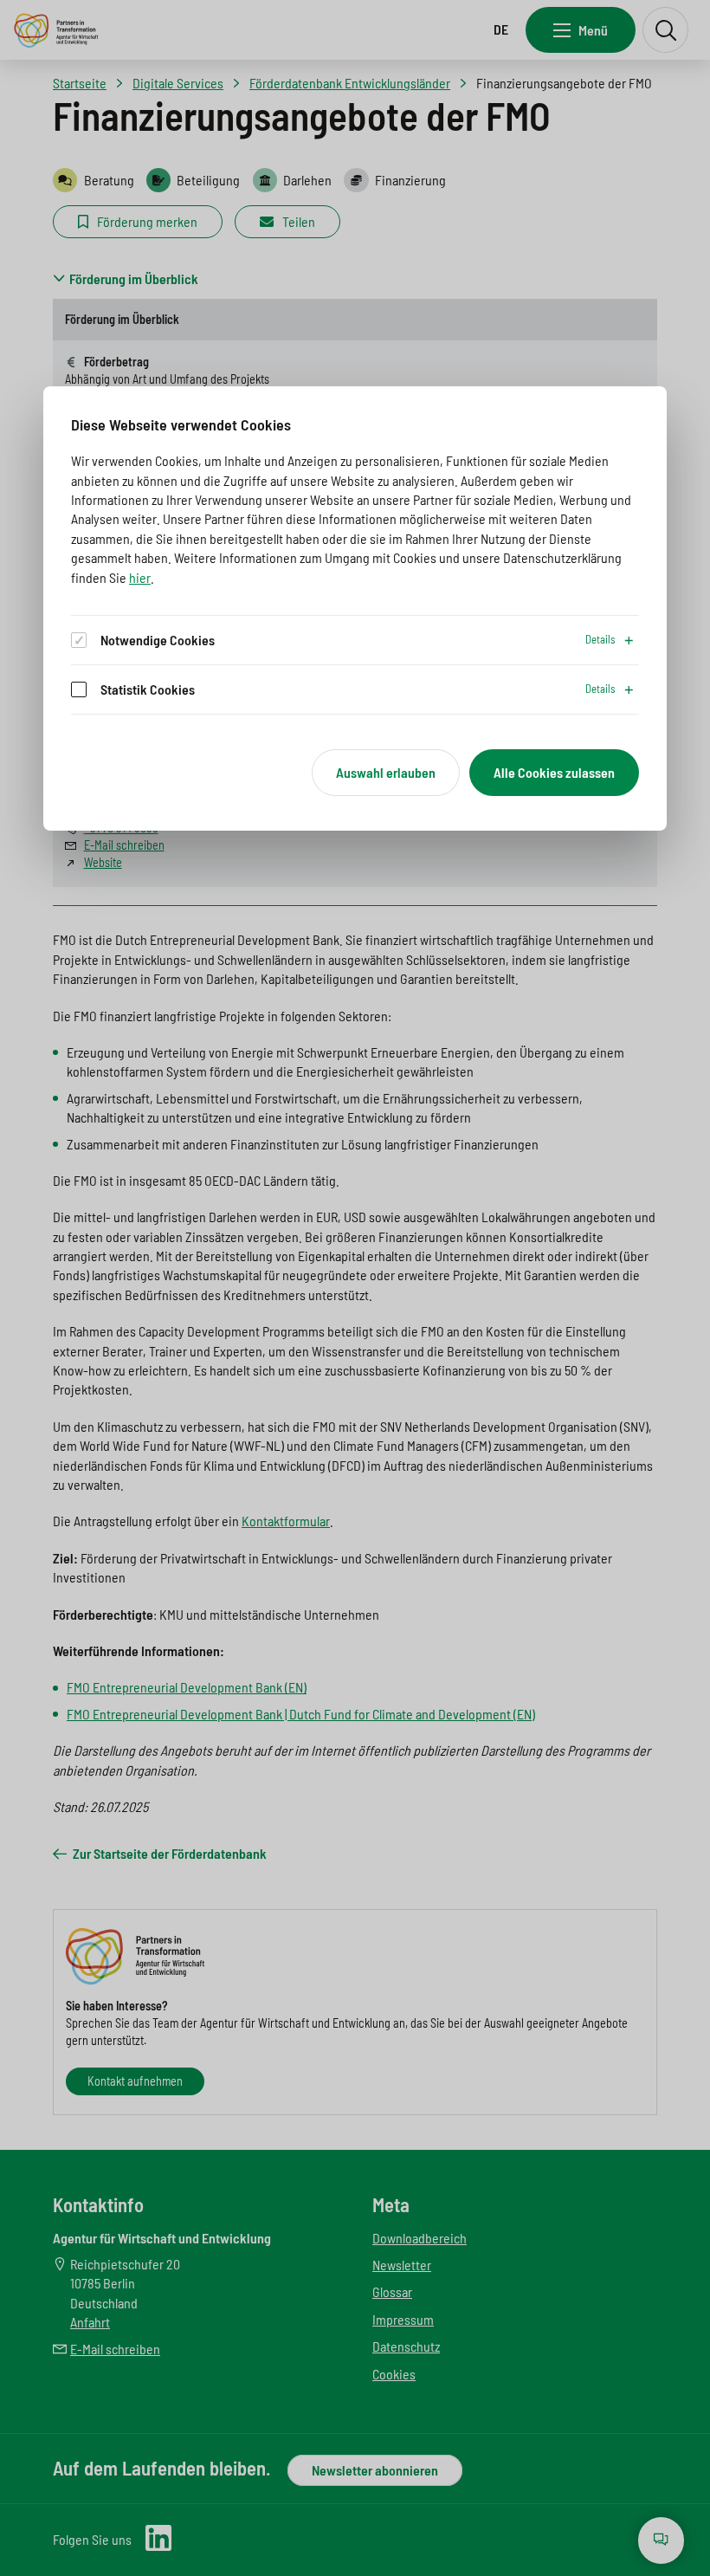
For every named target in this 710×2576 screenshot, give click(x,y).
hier (140, 577)
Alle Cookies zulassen (554, 772)
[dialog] (355, 608)
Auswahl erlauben (386, 772)
